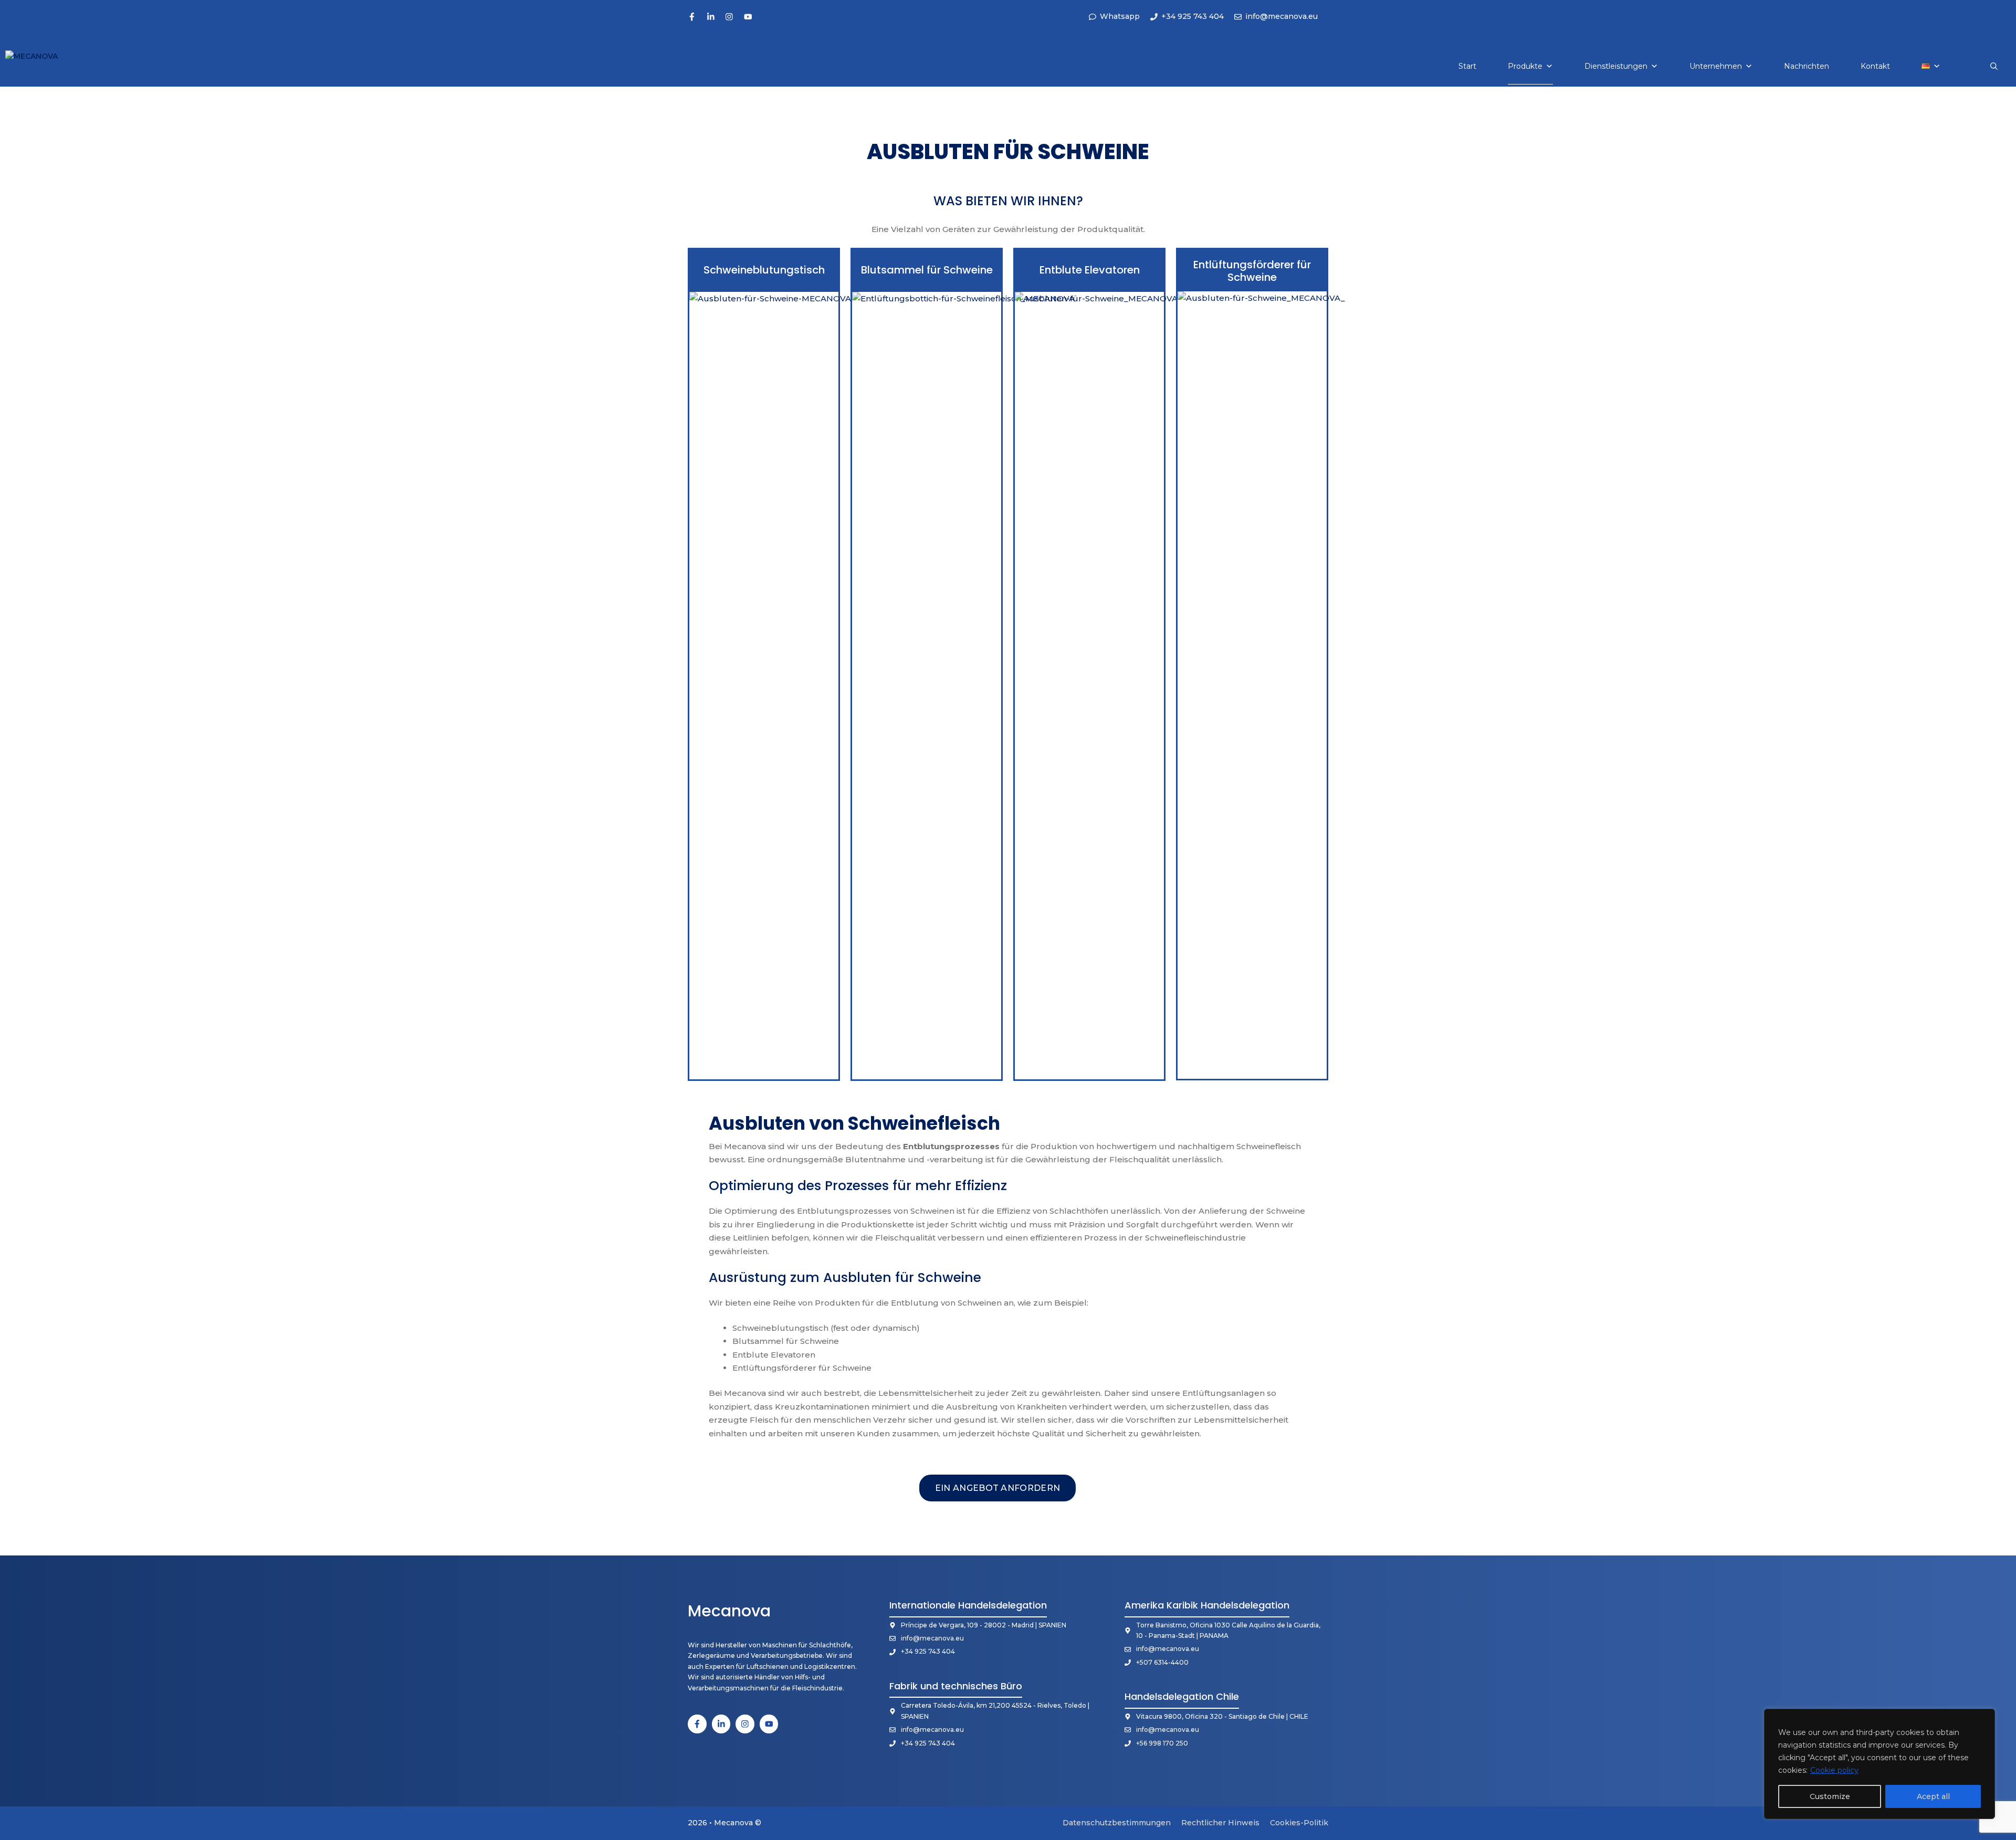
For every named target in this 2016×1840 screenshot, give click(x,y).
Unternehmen (1716, 66)
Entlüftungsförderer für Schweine (1252, 271)
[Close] (1984, 1718)
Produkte (1525, 66)
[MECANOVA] (43, 66)
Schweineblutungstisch (764, 270)
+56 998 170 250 (1162, 1743)
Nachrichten (1807, 66)
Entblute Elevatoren (1090, 270)
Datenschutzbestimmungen (1117, 1823)
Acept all (1933, 1796)
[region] (1879, 1764)
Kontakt (1875, 66)
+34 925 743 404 (928, 1651)
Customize (1830, 1796)
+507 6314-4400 (1162, 1662)
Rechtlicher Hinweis (1220, 1823)
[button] (1994, 66)
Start (1467, 66)
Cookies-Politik (1299, 1823)
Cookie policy (1834, 1770)
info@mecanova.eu (932, 1638)
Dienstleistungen (1616, 66)
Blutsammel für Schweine (927, 270)
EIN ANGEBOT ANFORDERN (998, 1488)
